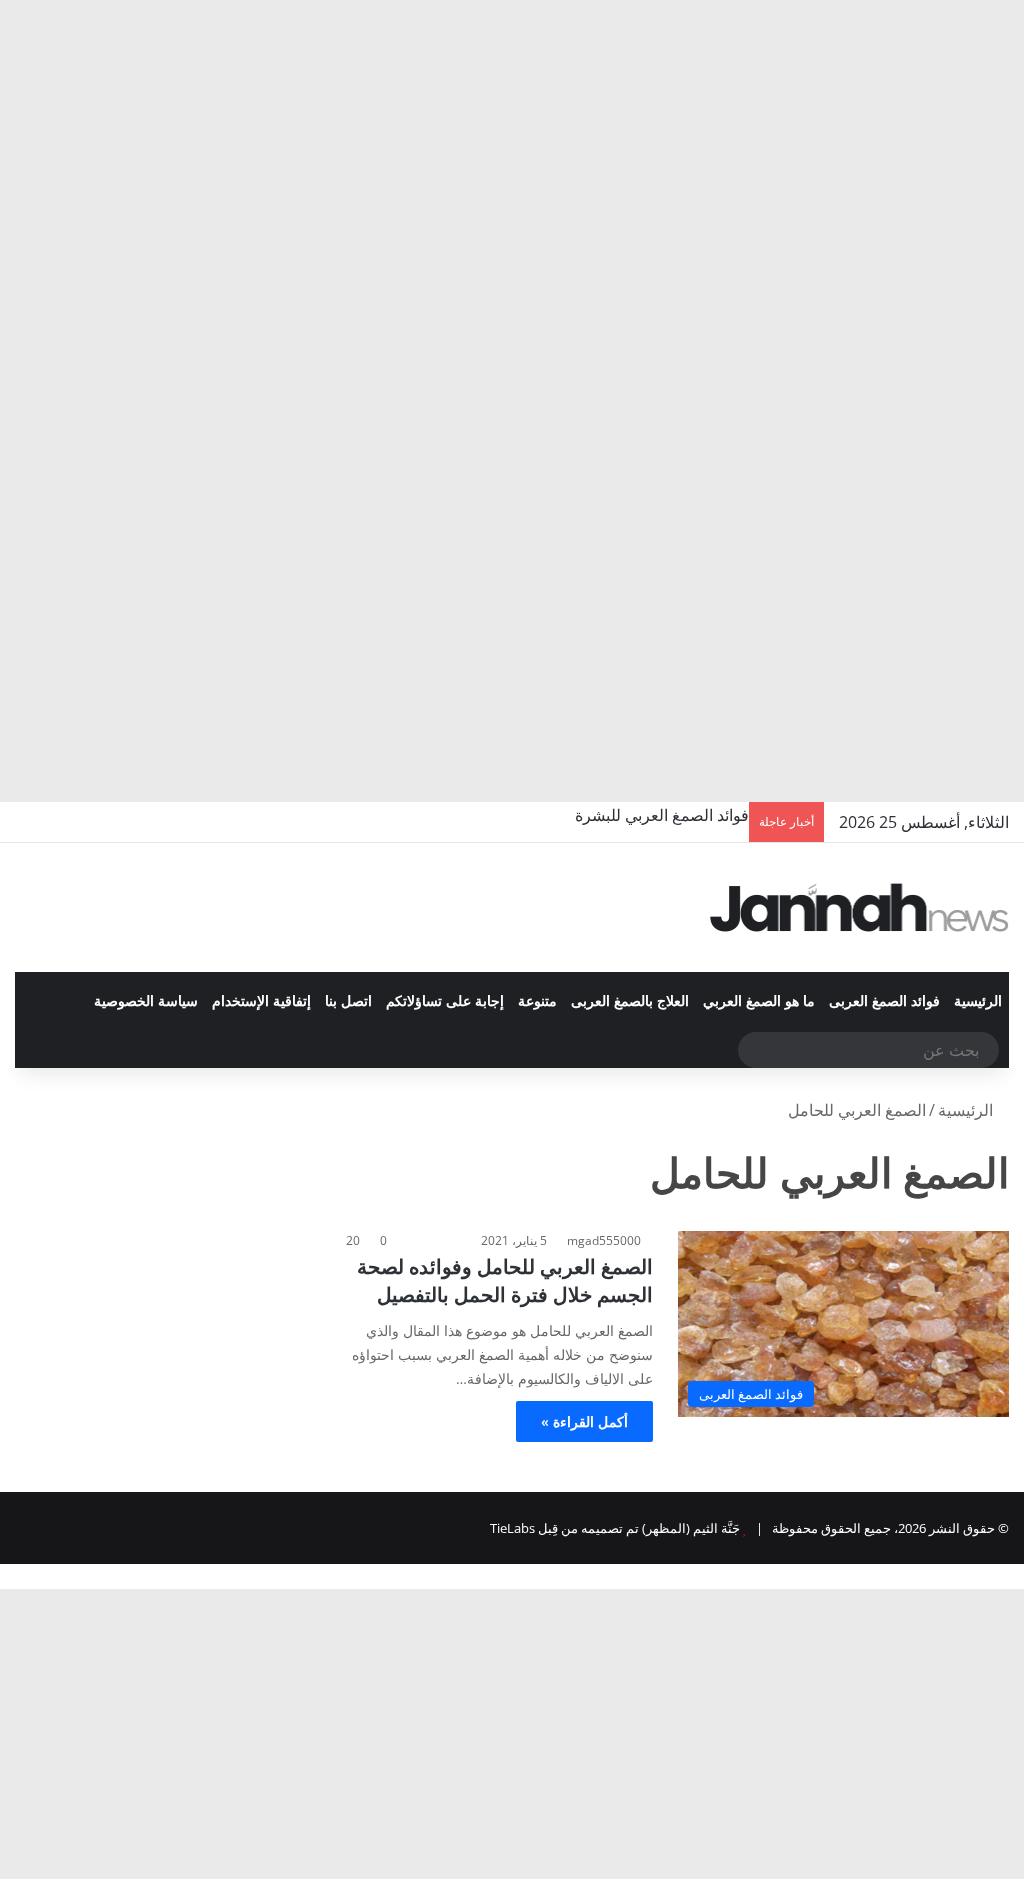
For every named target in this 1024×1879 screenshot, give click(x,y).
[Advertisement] (512, 150)
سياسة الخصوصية (146, 1001)
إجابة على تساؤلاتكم (445, 1001)
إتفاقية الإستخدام (261, 1001)
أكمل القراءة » (584, 1421)
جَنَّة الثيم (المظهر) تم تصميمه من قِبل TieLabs (615, 1528)
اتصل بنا (348, 1001)
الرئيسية (978, 1001)
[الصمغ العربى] (860, 907)
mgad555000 (604, 1240)
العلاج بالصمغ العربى (630, 1001)
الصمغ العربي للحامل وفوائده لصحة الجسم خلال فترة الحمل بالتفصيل (505, 1280)
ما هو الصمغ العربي (759, 1001)
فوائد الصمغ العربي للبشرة (662, 815)
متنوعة (537, 1001)
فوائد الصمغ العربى (884, 1001)
